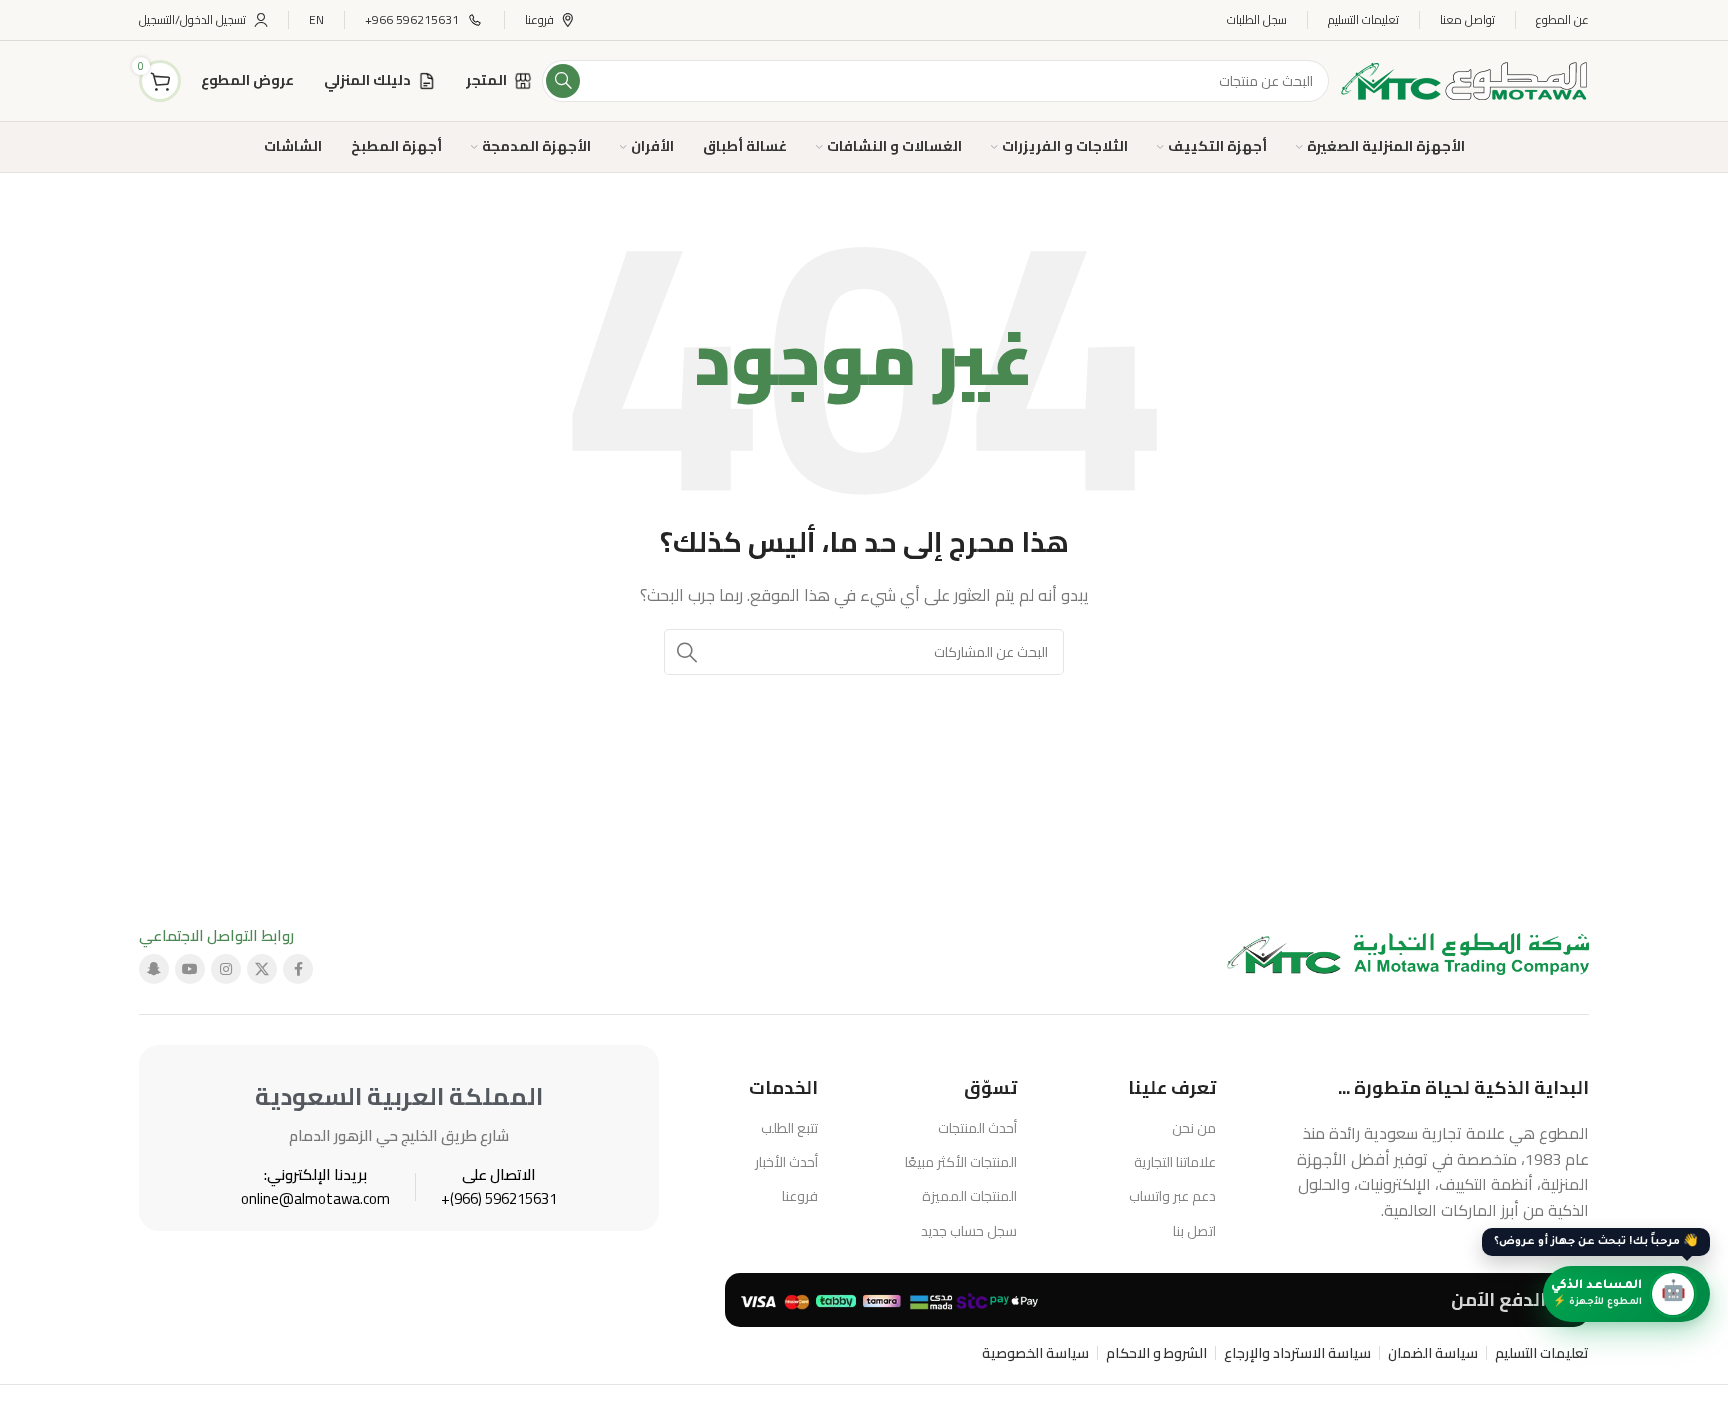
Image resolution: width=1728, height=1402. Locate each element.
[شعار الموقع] (1464, 79)
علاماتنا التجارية (1175, 1162)
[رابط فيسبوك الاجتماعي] (298, 969)
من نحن (1194, 1128)
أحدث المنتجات (977, 1128)
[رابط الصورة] (1408, 952)
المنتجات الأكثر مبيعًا (961, 1162)
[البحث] (563, 81)
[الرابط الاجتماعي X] (262, 969)
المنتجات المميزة (969, 1196)
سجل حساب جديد (969, 1231)
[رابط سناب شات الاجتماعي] (154, 969)
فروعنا (800, 1196)
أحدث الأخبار (786, 1162)
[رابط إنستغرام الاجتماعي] (226, 969)
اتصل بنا (1194, 1231)
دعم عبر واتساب (1172, 1196)
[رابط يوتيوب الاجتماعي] (190, 969)
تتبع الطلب (789, 1128)
